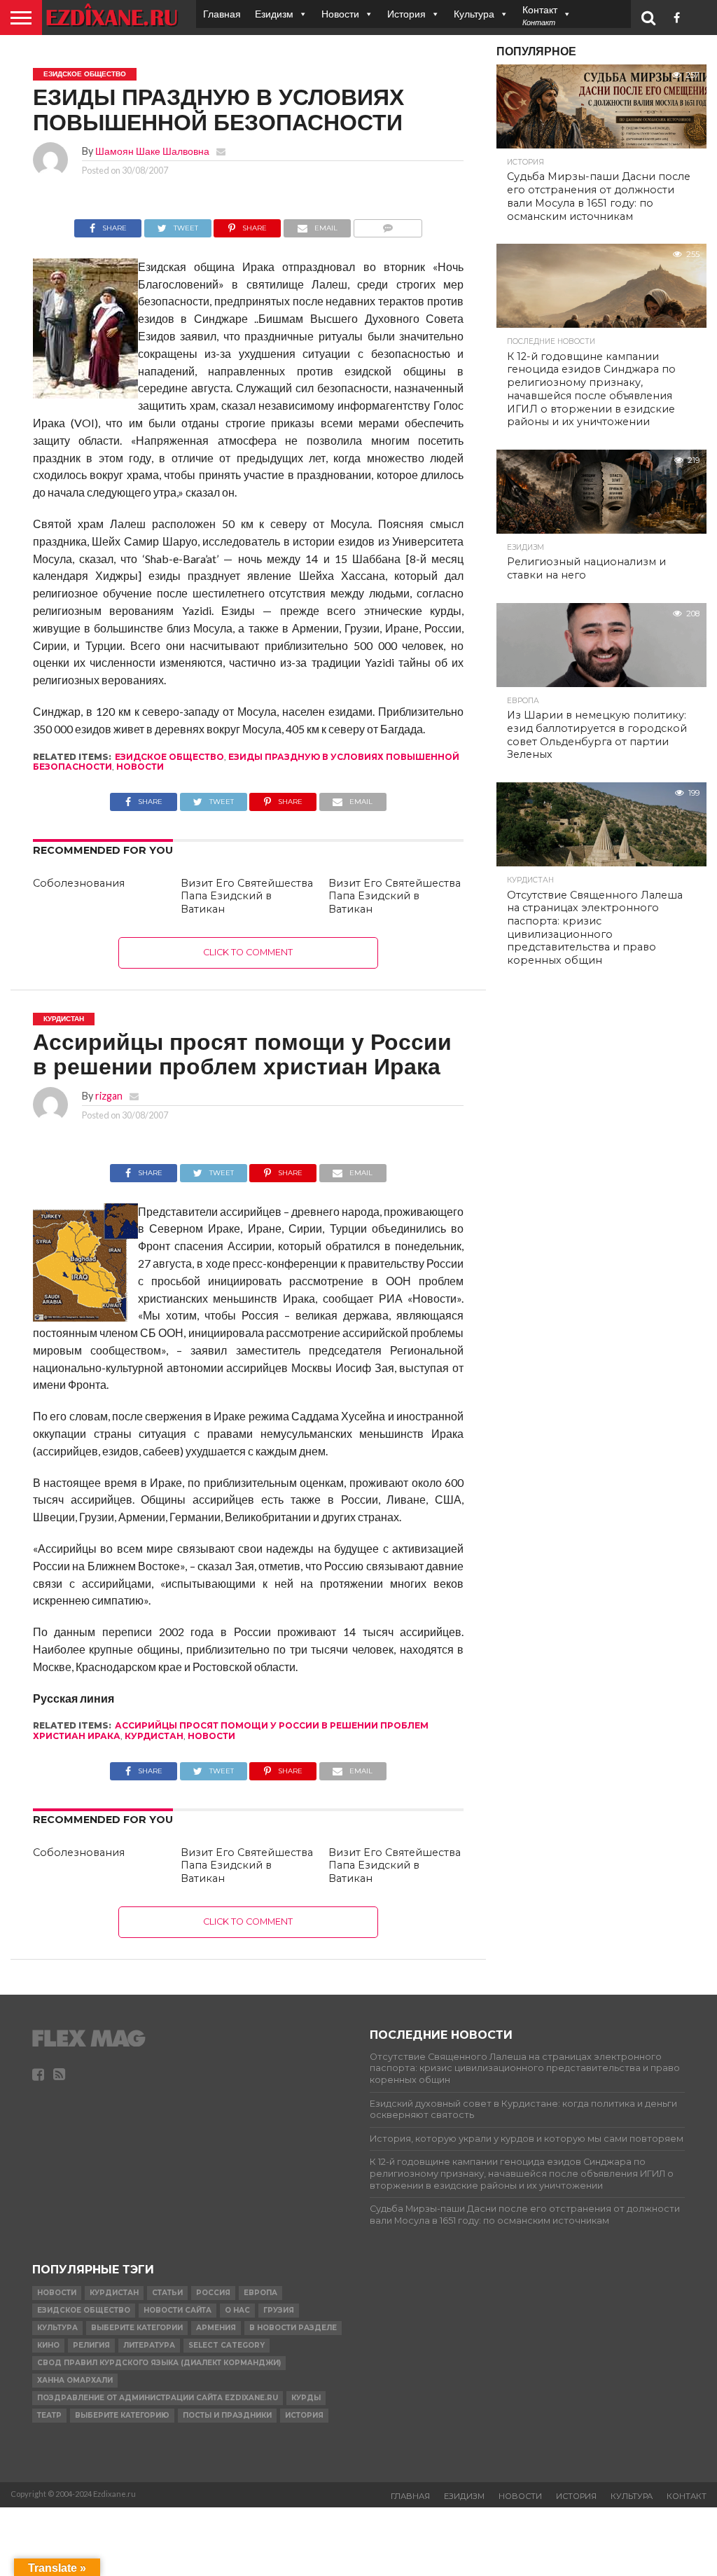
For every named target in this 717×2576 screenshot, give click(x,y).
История (406, 14)
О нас (237, 2310)
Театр (49, 2415)
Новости (340, 14)
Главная (222, 14)
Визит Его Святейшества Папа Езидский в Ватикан (247, 896)
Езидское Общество (169, 757)
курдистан (154, 1736)
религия (91, 2345)
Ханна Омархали (75, 2380)
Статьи (167, 2293)
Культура (474, 14)
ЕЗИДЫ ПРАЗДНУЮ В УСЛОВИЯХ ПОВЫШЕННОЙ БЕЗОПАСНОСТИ (246, 762)
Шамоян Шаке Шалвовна (152, 151)
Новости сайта (177, 2310)
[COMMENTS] (388, 224)
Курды (306, 2398)
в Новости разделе (293, 2328)
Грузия (279, 2310)
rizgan (109, 1096)
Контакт (687, 2496)
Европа (260, 2293)
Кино (48, 2345)
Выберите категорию (122, 2415)
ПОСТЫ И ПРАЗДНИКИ (227, 2415)
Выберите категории (137, 2328)
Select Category (227, 2345)
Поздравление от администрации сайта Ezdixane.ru (158, 2398)
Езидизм (274, 14)
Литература (149, 2345)
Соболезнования (79, 883)
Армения (216, 2328)
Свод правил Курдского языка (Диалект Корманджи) (159, 2363)
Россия (213, 2293)
